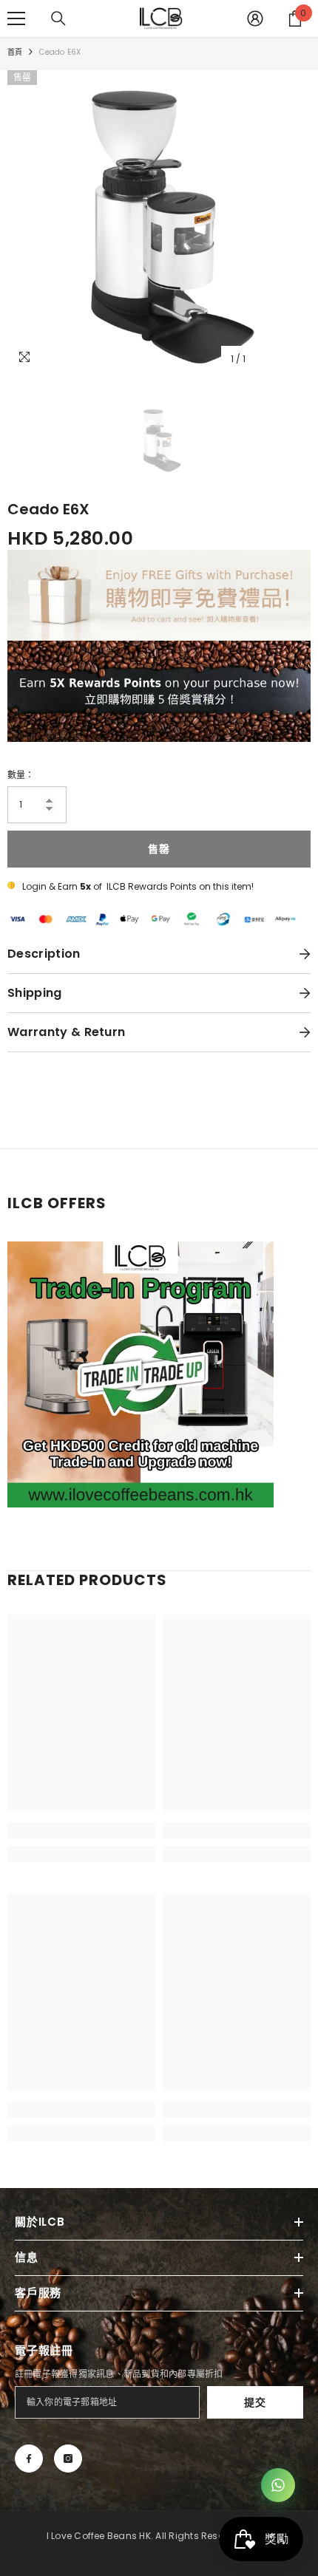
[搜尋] (58, 18)
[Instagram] (68, 2459)
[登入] (255, 18)
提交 (255, 2402)
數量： (21, 775)
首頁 (15, 52)
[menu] (16, 18)
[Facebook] (29, 2459)
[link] (81, 1830)
